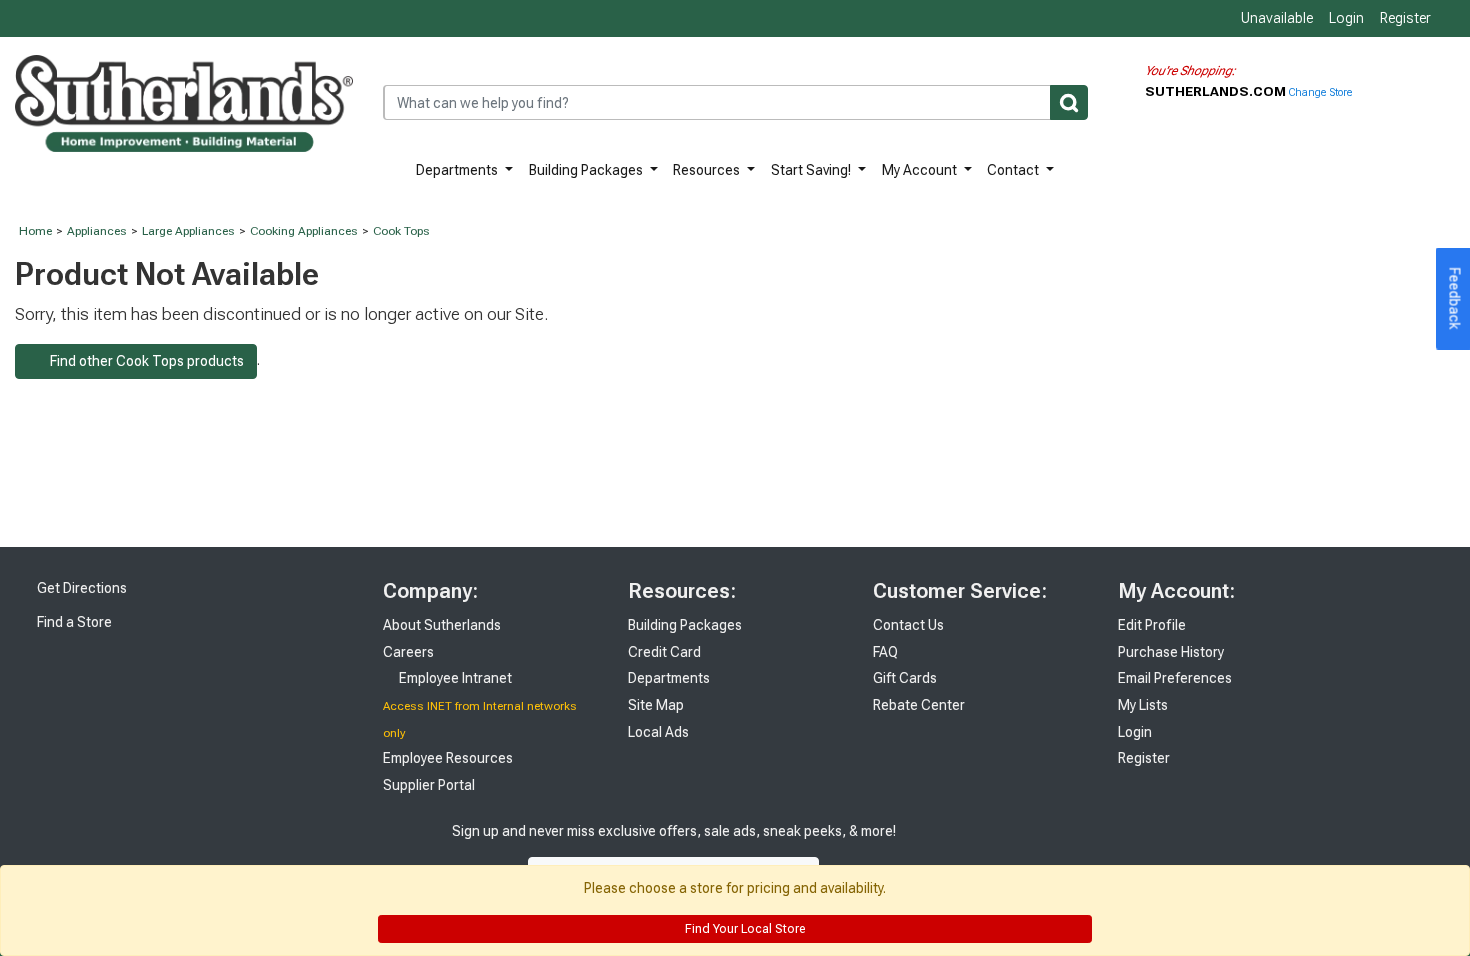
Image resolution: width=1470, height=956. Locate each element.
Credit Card (664, 652)
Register (1405, 18)
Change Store (1320, 92)
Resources (708, 170)
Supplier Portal (429, 785)
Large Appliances (188, 231)
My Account (921, 170)
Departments (458, 170)
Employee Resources (448, 758)
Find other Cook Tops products (141, 361)
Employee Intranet (454, 678)
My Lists (1143, 705)
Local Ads (658, 732)
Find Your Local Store (743, 929)
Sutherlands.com (1217, 91)
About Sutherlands (442, 625)
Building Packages (587, 170)
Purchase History (1171, 652)
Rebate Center (919, 705)
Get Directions (80, 588)
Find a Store (73, 622)
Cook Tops (401, 231)
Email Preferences (1175, 678)
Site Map (656, 705)
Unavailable (1275, 18)
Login (1346, 18)
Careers (408, 652)
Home (35, 231)
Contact (1014, 170)
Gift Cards (905, 678)
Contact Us (908, 625)
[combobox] (735, 102)
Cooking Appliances (304, 231)
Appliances (97, 231)
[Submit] (1069, 102)
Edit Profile (1152, 625)
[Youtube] (1010, 851)
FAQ (885, 652)
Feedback (1455, 299)
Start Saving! (812, 170)
